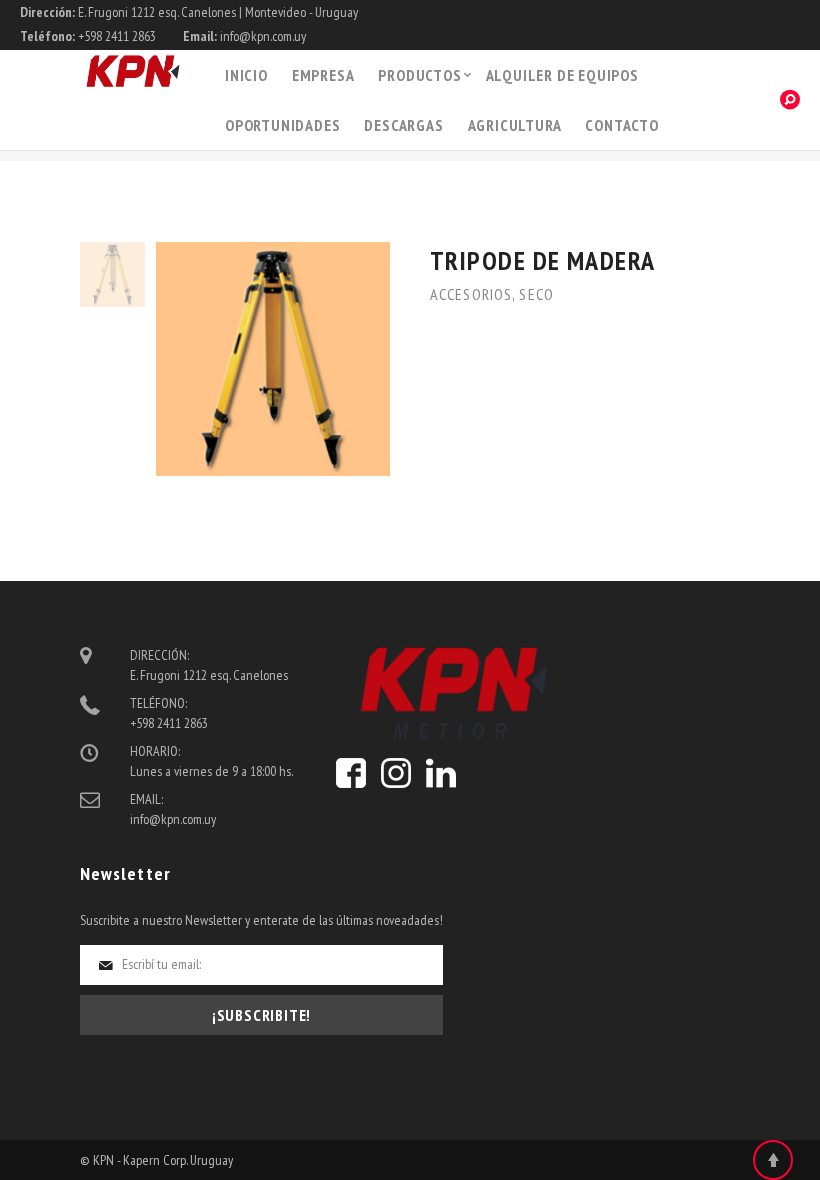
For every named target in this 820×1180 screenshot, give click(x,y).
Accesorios (471, 294)
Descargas (403, 125)
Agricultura (515, 125)
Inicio (246, 75)
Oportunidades (282, 125)
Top (773, 1160)
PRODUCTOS (419, 75)
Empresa (323, 75)
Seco (536, 294)
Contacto (621, 125)
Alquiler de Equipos (562, 75)
